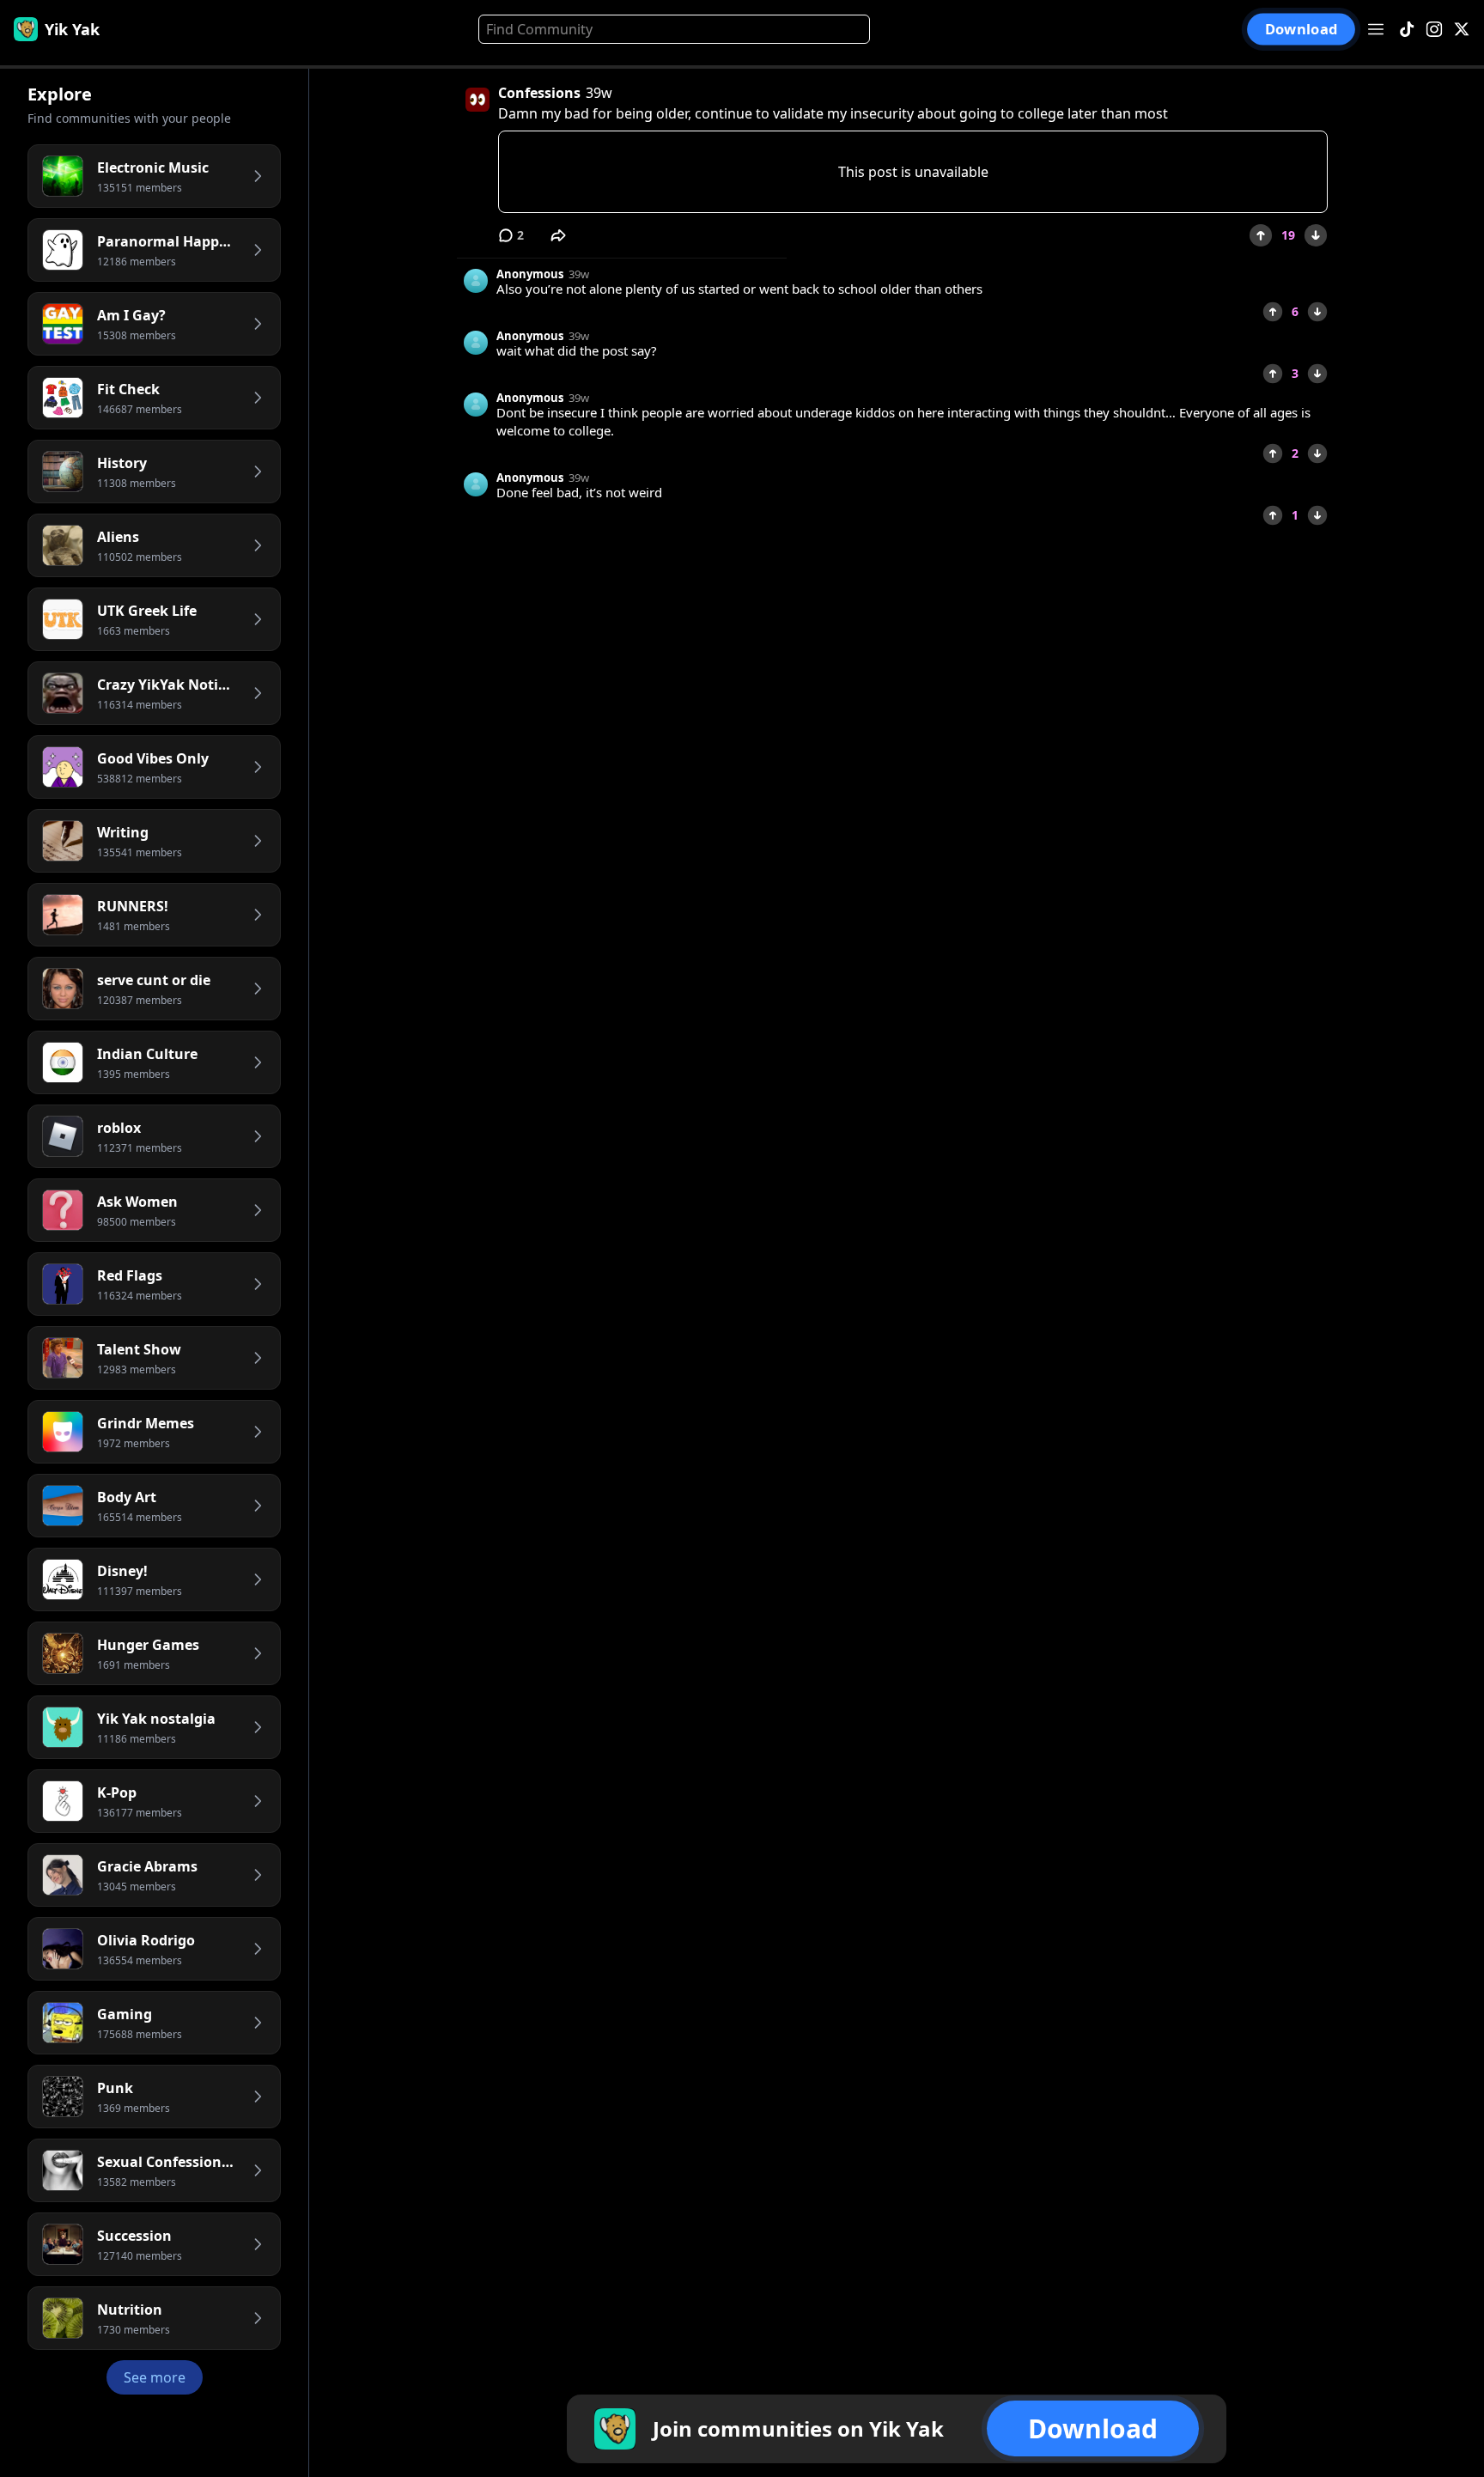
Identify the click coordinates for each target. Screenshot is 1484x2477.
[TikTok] (1407, 30)
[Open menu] (1376, 29)
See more (155, 2377)
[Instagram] (1434, 30)
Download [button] (1301, 30)
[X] (1462, 30)
